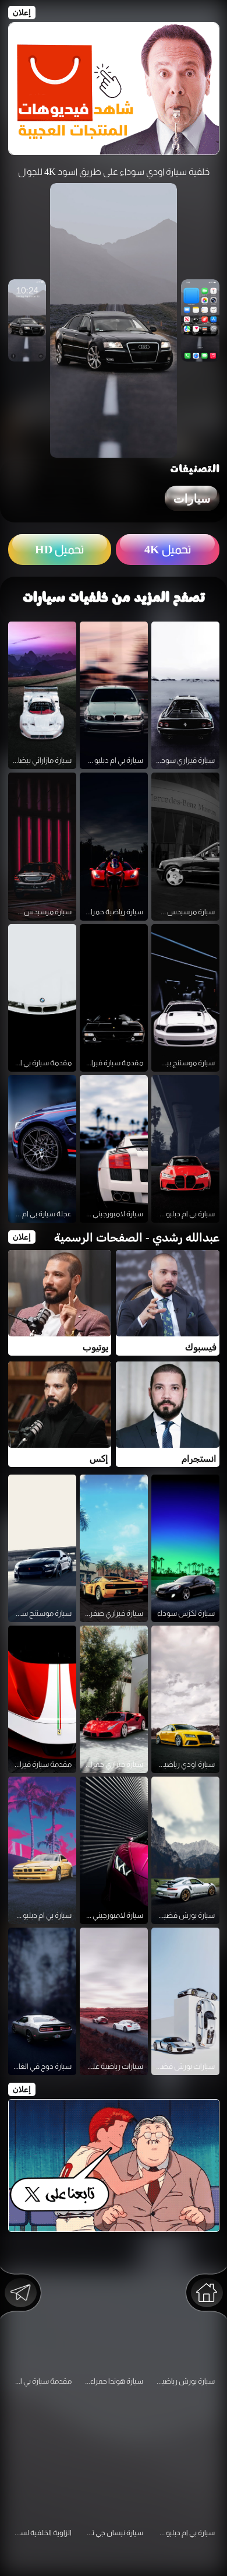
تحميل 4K (168, 549)
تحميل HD (59, 549)
